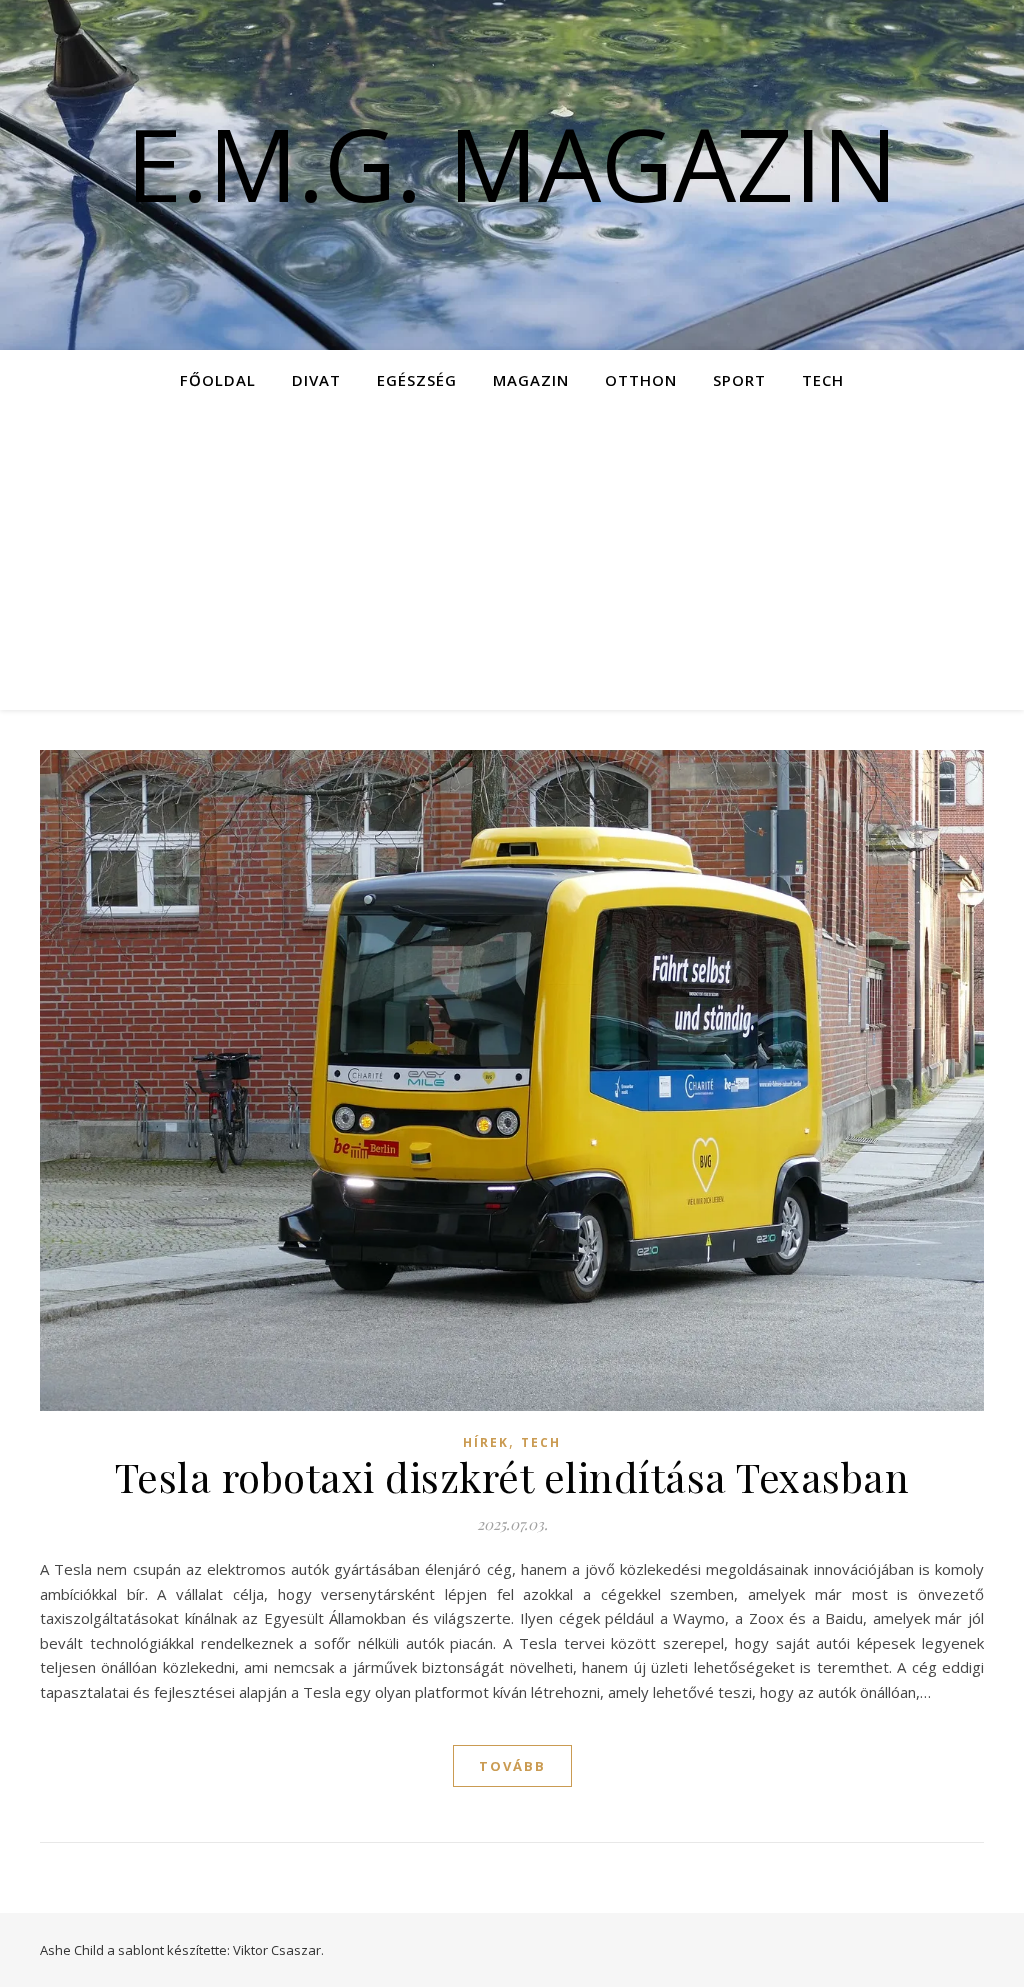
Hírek (486, 1442)
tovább (512, 1766)
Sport (739, 380)
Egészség (417, 380)
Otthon (641, 380)
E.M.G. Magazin (512, 163)
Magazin (531, 380)
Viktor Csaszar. (278, 1950)
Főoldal (218, 380)
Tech (823, 380)
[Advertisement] (512, 560)
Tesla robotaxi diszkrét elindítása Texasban (512, 1476)
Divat (316, 380)
